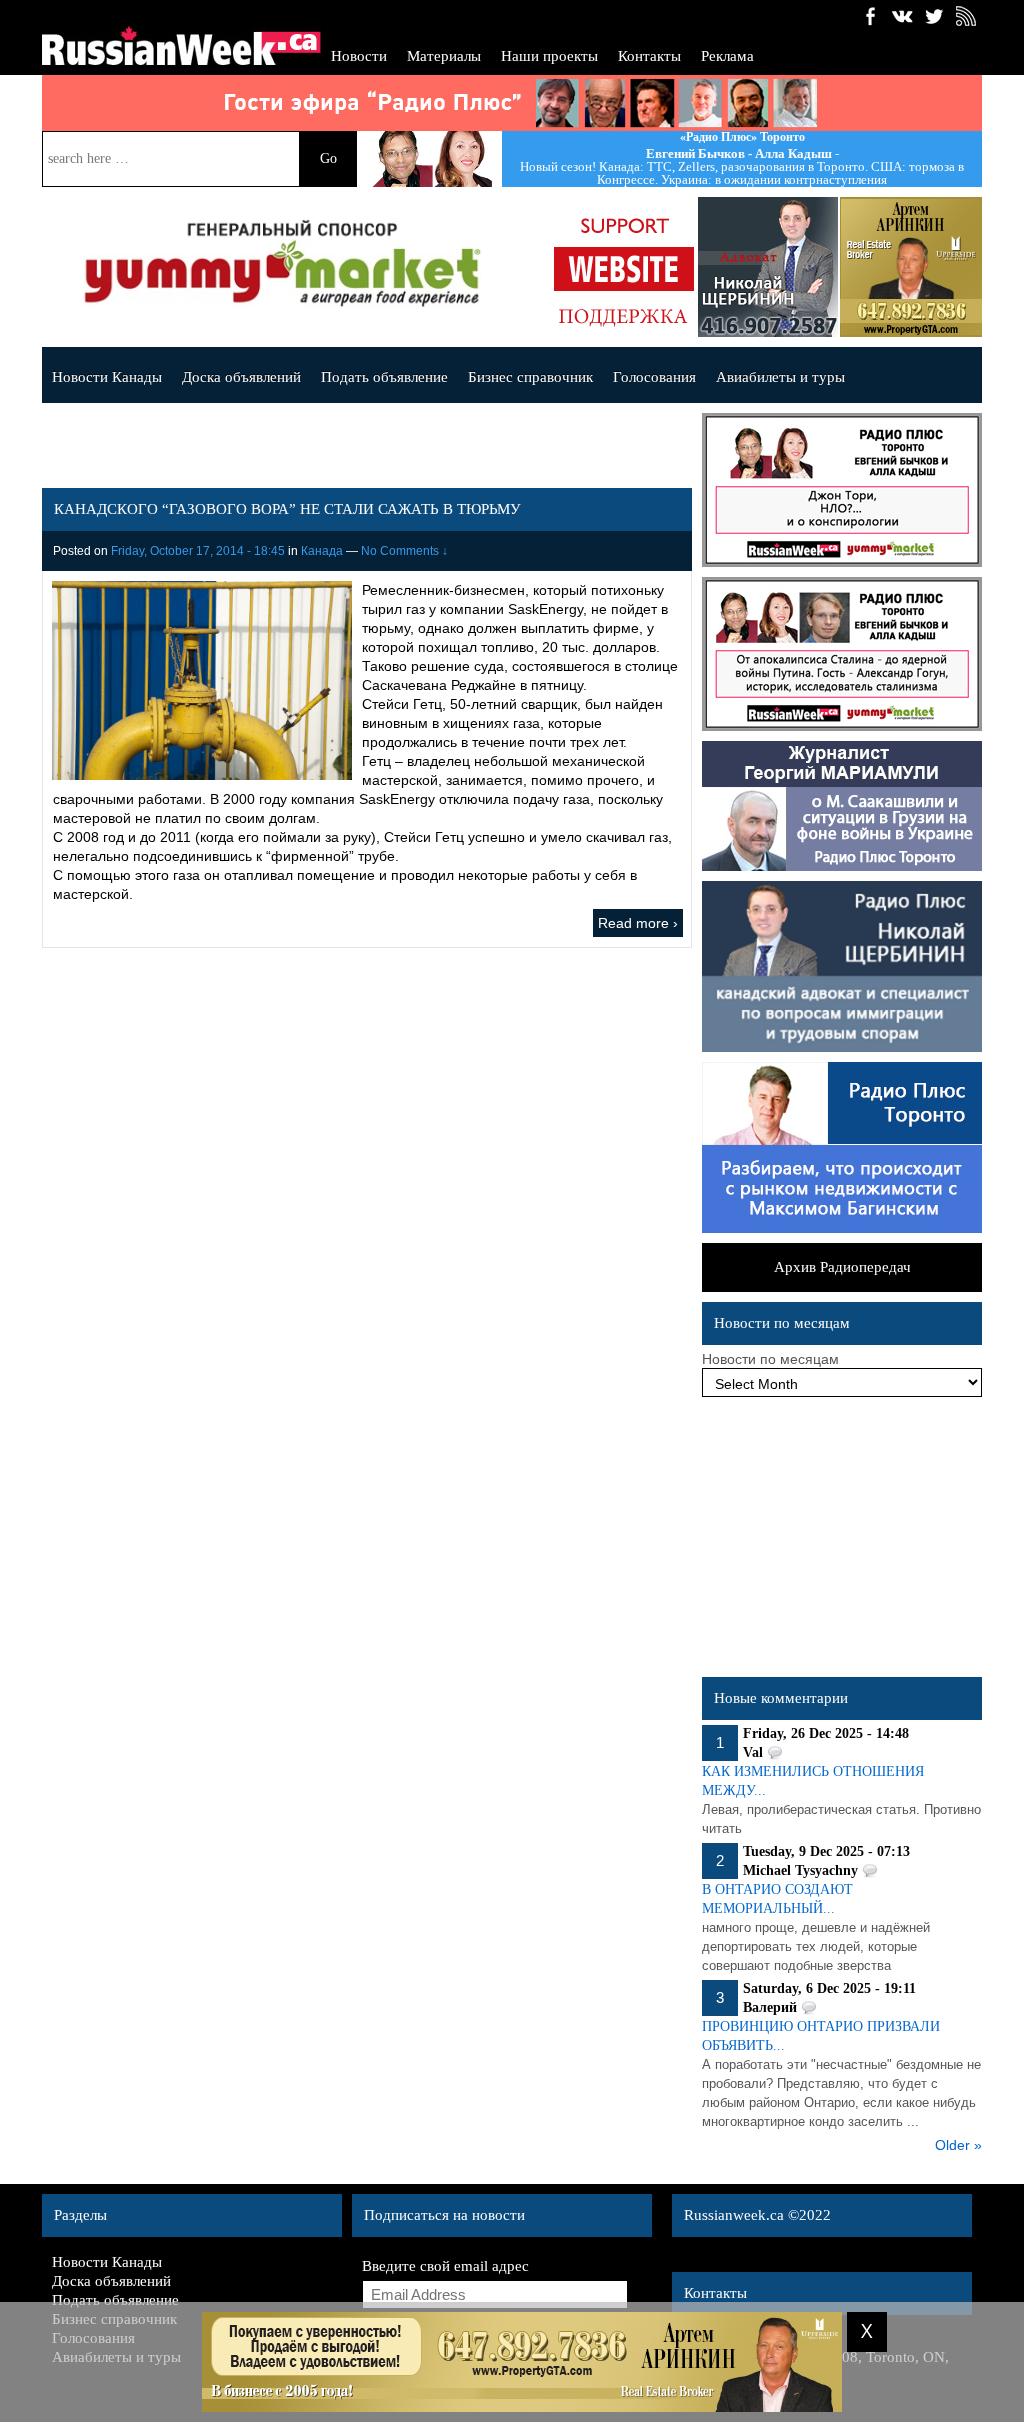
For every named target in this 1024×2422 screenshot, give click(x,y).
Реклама (727, 56)
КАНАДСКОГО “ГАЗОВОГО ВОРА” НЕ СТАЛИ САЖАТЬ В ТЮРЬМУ (287, 509)
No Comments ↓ (404, 551)
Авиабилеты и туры (780, 377)
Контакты (649, 56)
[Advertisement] (842, 1542)
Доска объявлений (241, 377)
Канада (322, 551)
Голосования (654, 377)
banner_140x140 (624, 267)
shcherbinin (768, 267)
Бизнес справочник (530, 377)
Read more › (638, 923)
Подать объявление (384, 377)
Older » (958, 2145)
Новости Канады (107, 377)
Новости (359, 56)
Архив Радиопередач (842, 1267)
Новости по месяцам (770, 1359)
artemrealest (912, 267)
